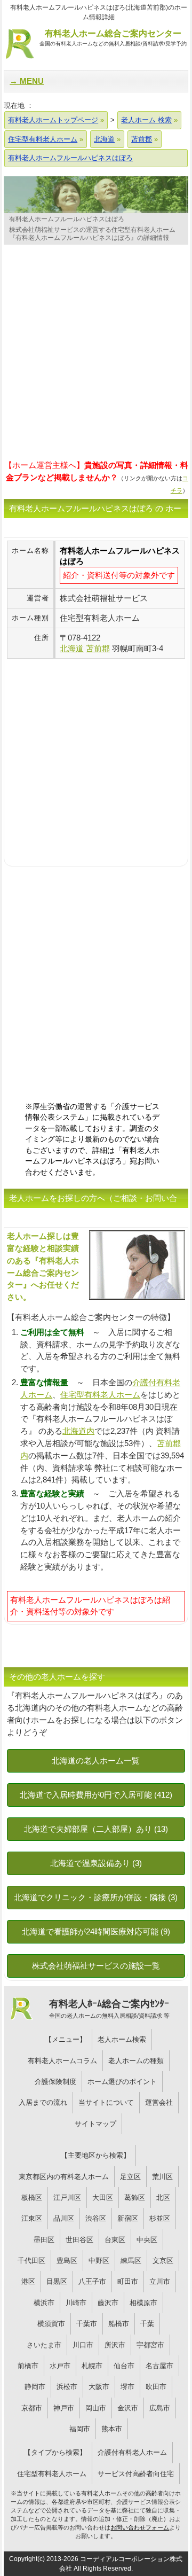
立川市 (160, 2281)
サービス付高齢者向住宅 (136, 2474)
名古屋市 (159, 2366)
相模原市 (143, 2303)
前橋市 (28, 2366)
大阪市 (99, 2387)
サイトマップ (95, 2124)
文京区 (163, 2261)
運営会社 (159, 2102)
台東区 (115, 2240)
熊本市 (112, 2429)
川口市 (83, 2345)
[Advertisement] (96, 355)
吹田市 (156, 2387)
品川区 (64, 2218)
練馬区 (131, 2261)
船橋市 (119, 2324)
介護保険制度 (55, 2082)
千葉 (147, 2324)
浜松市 (67, 2387)
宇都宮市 (150, 2345)
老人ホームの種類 (136, 2061)
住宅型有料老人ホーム (100, 1395)
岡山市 (96, 2408)
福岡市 (80, 2429)
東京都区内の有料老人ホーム (64, 2177)
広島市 (160, 2408)
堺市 (127, 2387)
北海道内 (78, 1431)
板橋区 (32, 2198)
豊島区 (67, 2261)
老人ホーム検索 (122, 2039)
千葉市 (87, 2324)
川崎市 (76, 2303)
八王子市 (92, 2281)
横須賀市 (51, 2324)
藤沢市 (108, 2303)
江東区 (32, 2218)
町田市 (128, 2281)
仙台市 (124, 2366)
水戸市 (60, 2366)
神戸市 (64, 2408)
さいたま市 (44, 2345)
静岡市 (35, 2387)
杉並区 (160, 2218)
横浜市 (44, 2303)
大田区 (103, 2198)
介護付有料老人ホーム (132, 2452)
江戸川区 (67, 2198)
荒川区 (162, 2177)
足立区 (130, 2177)
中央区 (147, 2240)
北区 (163, 2198)
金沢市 (128, 2408)
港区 (28, 2281)
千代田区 (31, 2261)
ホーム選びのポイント (122, 2082)
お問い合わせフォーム (140, 2527)
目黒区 (57, 2281)
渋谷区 (96, 2218)
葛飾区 (135, 2198)
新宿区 (128, 2218)
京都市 (32, 2408)
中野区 (99, 2261)
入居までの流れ (43, 2102)
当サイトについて (106, 2102)
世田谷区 (79, 2240)
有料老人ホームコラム (62, 2061)
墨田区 (44, 2240)
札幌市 (92, 2366)
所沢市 (115, 2345)
